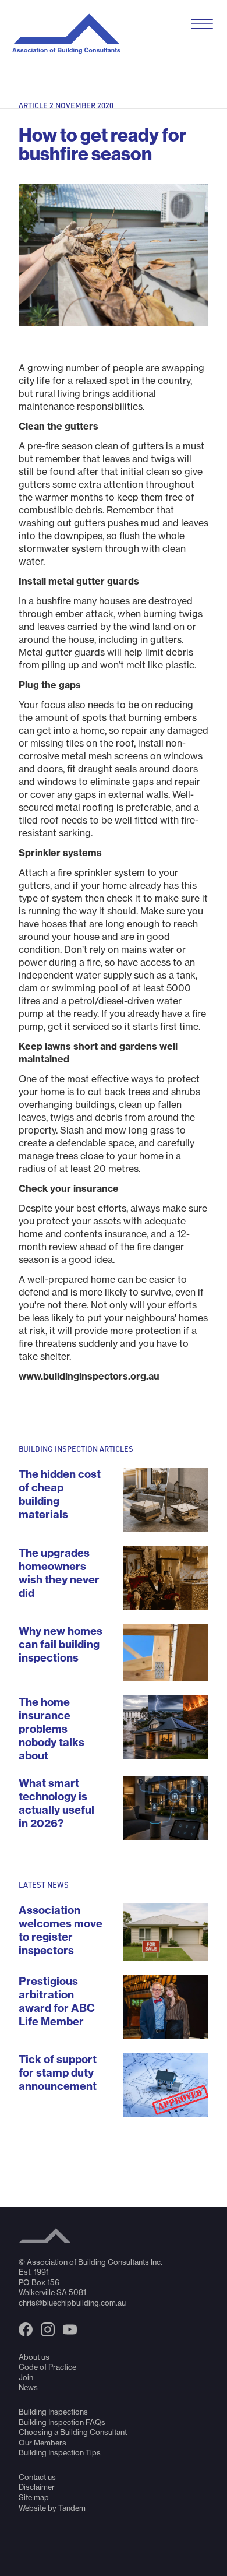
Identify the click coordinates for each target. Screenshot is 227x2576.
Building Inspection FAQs (62, 2422)
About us (34, 2357)
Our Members (42, 2443)
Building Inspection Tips (60, 2452)
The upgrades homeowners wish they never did (59, 1573)
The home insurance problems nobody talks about (52, 1729)
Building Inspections (53, 2412)
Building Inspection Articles (76, 1449)
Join (26, 2377)
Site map (34, 2497)
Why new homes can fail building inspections (61, 1644)
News (28, 2387)
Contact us (37, 2477)
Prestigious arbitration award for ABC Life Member (57, 2001)
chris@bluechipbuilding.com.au (72, 2303)
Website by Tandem (52, 2508)
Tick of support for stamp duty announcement (58, 2073)
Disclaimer (37, 2487)
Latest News (44, 1885)
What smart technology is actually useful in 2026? (56, 1803)
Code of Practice (47, 2367)
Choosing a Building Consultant (73, 2432)
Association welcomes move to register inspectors (61, 1930)
